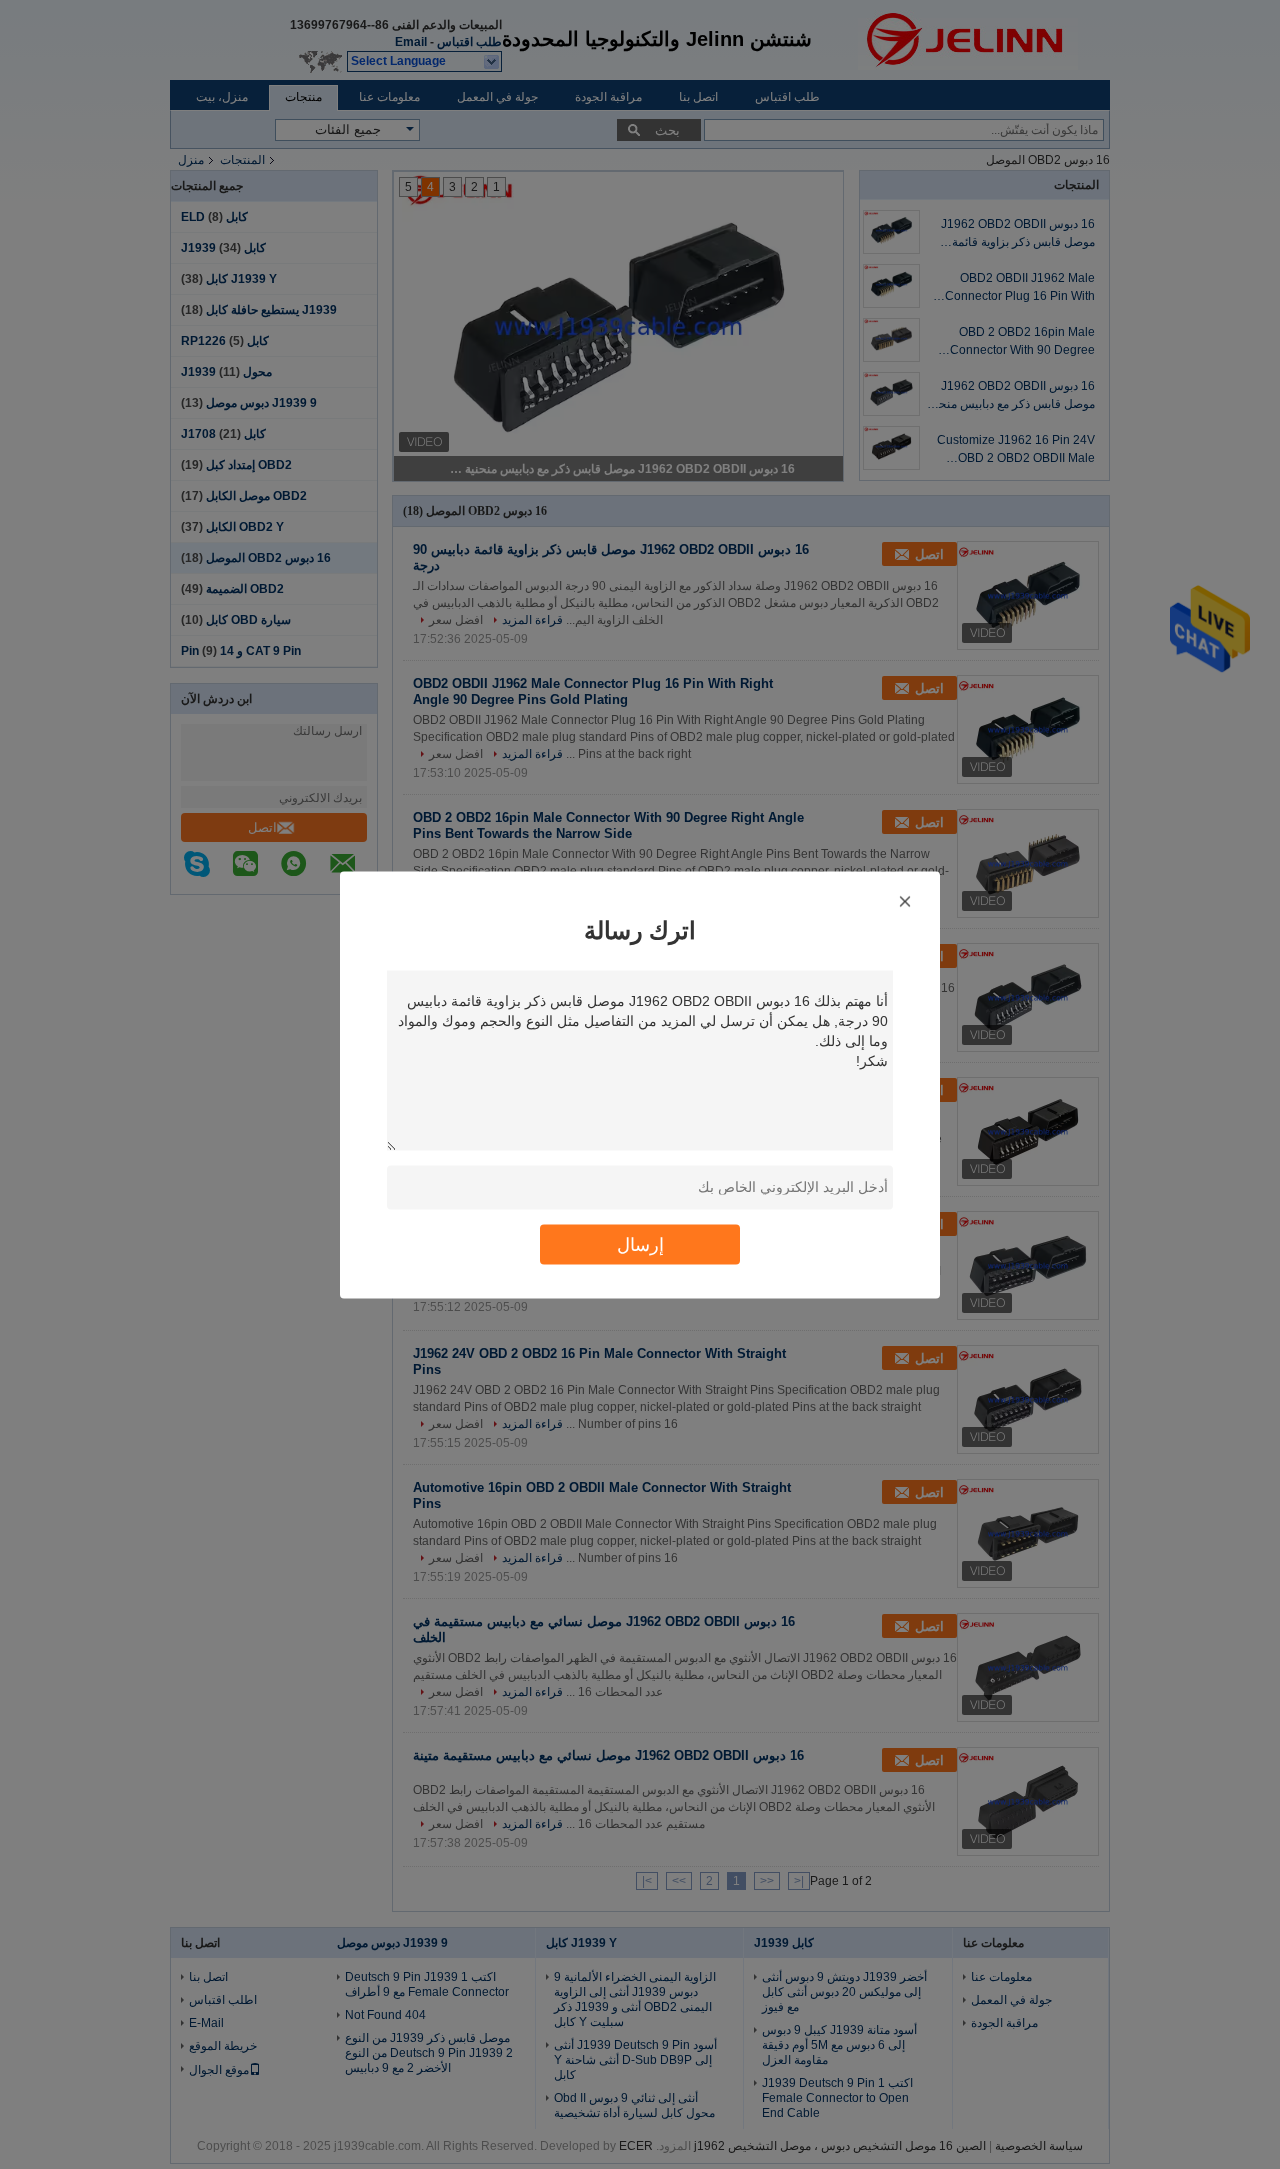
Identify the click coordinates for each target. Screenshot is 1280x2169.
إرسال (640, 1243)
